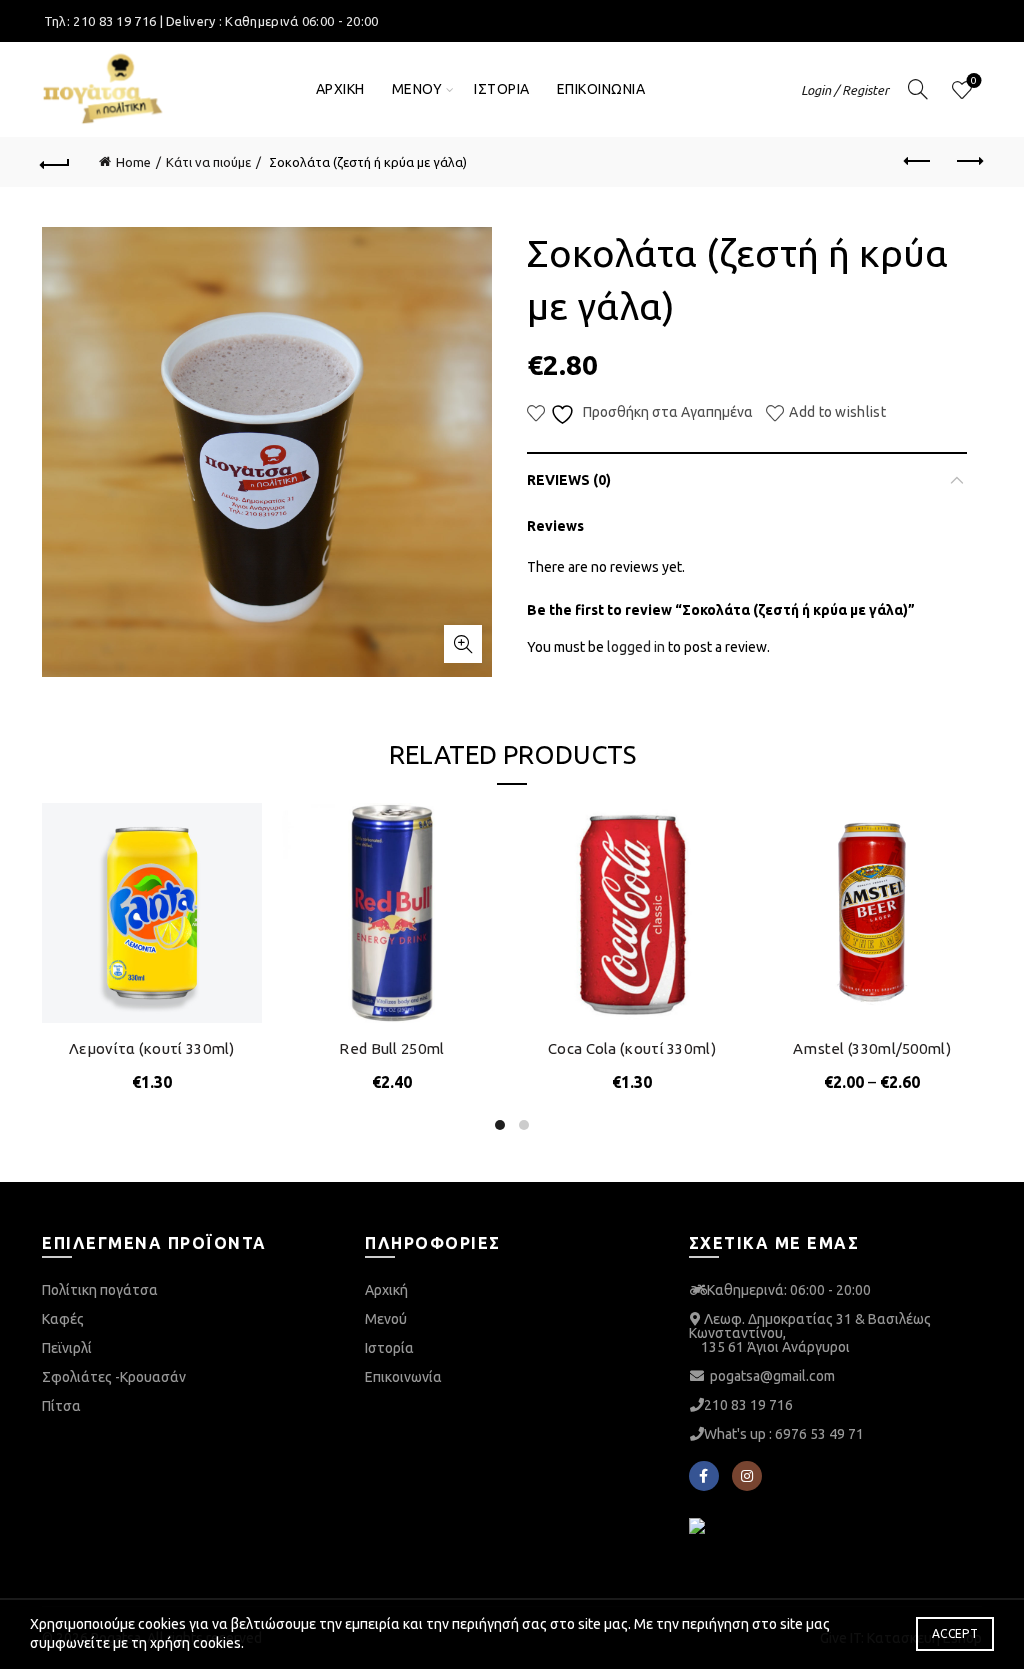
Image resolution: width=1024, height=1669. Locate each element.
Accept (955, 1633)
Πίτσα (61, 1406)
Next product (968, 162)
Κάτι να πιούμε (208, 162)
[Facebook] (704, 1476)
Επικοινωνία (403, 1377)
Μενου (417, 89)
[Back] (56, 162)
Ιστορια (502, 89)
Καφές (63, 1319)
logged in (636, 647)
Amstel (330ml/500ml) (872, 1048)
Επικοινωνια (601, 89)
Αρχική (386, 1290)
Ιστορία (389, 1348)
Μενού (386, 1319)
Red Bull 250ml (391, 1048)
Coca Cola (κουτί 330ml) (632, 1048)
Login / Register (845, 90)
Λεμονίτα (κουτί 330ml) (152, 1048)
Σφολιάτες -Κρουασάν (114, 1377)
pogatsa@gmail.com (772, 1376)
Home (133, 162)
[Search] (918, 89)
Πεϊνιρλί (67, 1348)
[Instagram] (747, 1476)
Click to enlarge (463, 644)
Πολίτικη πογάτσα (100, 1290)
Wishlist (974, 80)
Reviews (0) (569, 480)
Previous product (918, 162)
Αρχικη (340, 89)
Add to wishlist (837, 412)
